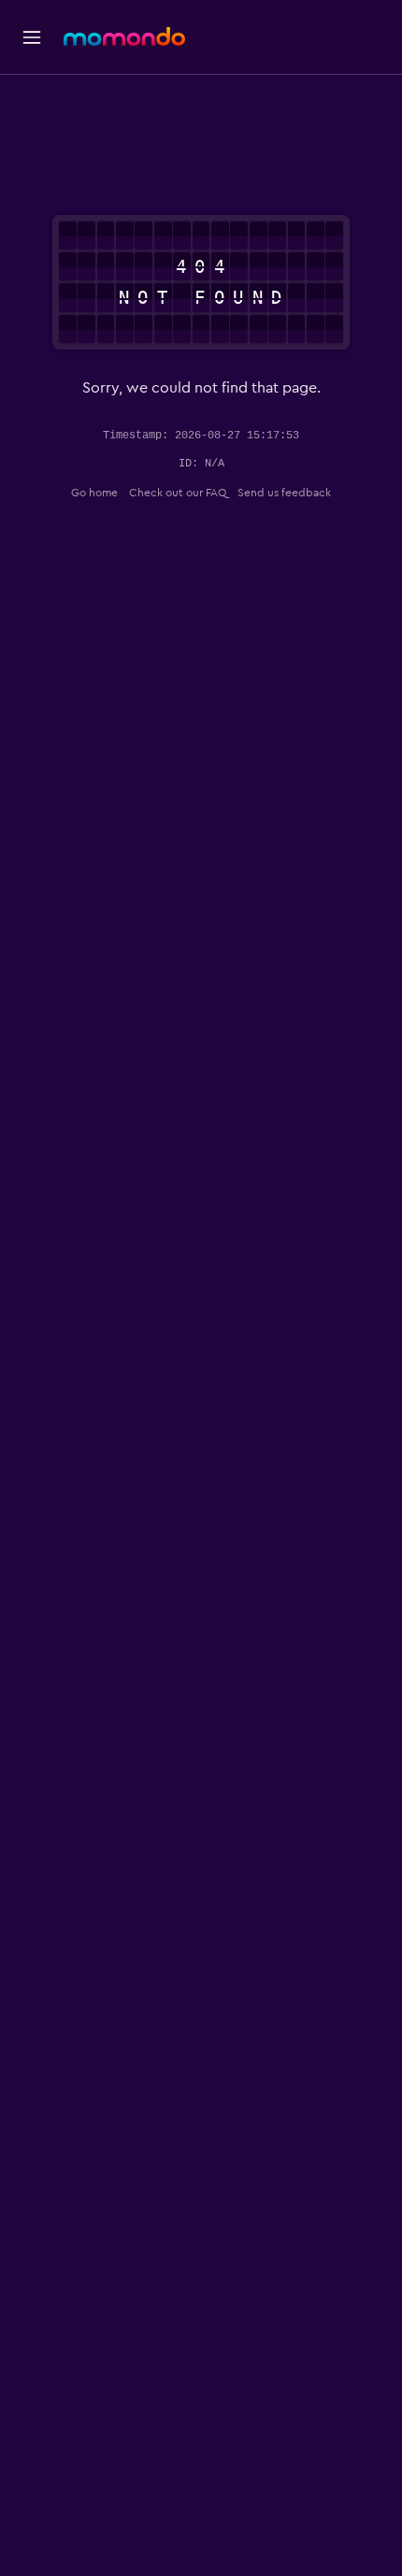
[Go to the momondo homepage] (124, 36)
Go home (94, 493)
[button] (32, 37)
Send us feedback (284, 493)
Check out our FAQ (178, 493)
